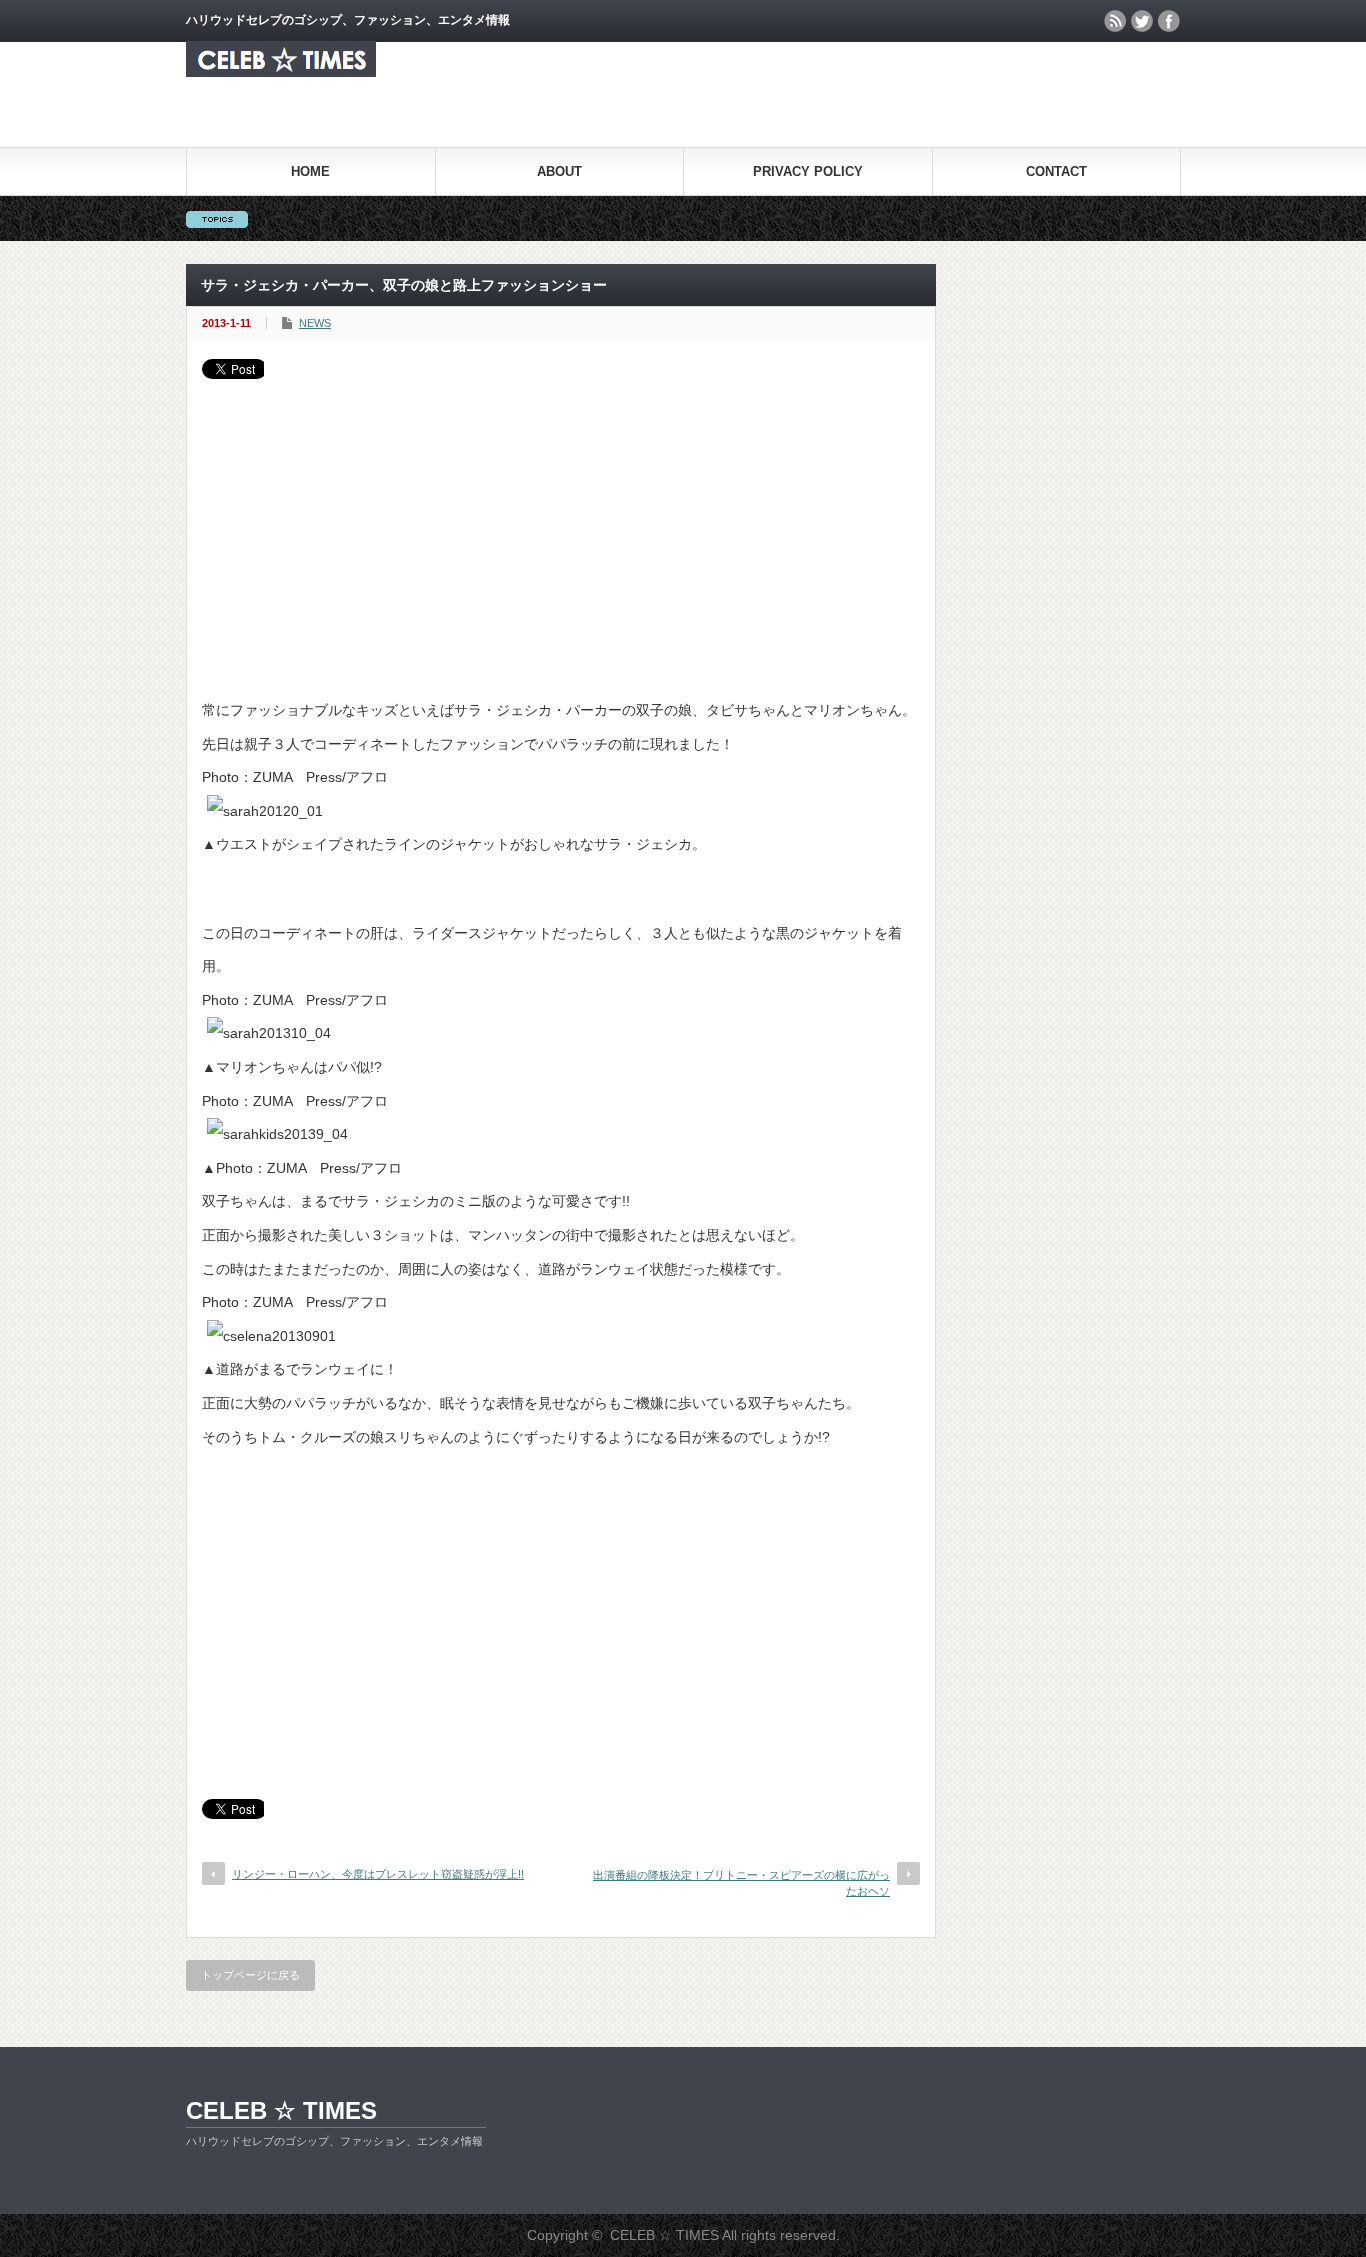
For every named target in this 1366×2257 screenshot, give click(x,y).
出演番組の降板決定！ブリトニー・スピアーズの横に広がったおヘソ (741, 1882)
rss (1115, 21)
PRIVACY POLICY (808, 171)
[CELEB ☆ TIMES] (281, 71)
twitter (1142, 21)
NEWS (315, 323)
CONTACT (1056, 171)
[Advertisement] (561, 529)
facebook (1169, 21)
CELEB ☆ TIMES (281, 2110)
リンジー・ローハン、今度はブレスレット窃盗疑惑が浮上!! (378, 1874)
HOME (310, 171)
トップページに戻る (250, 1975)
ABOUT (559, 171)
